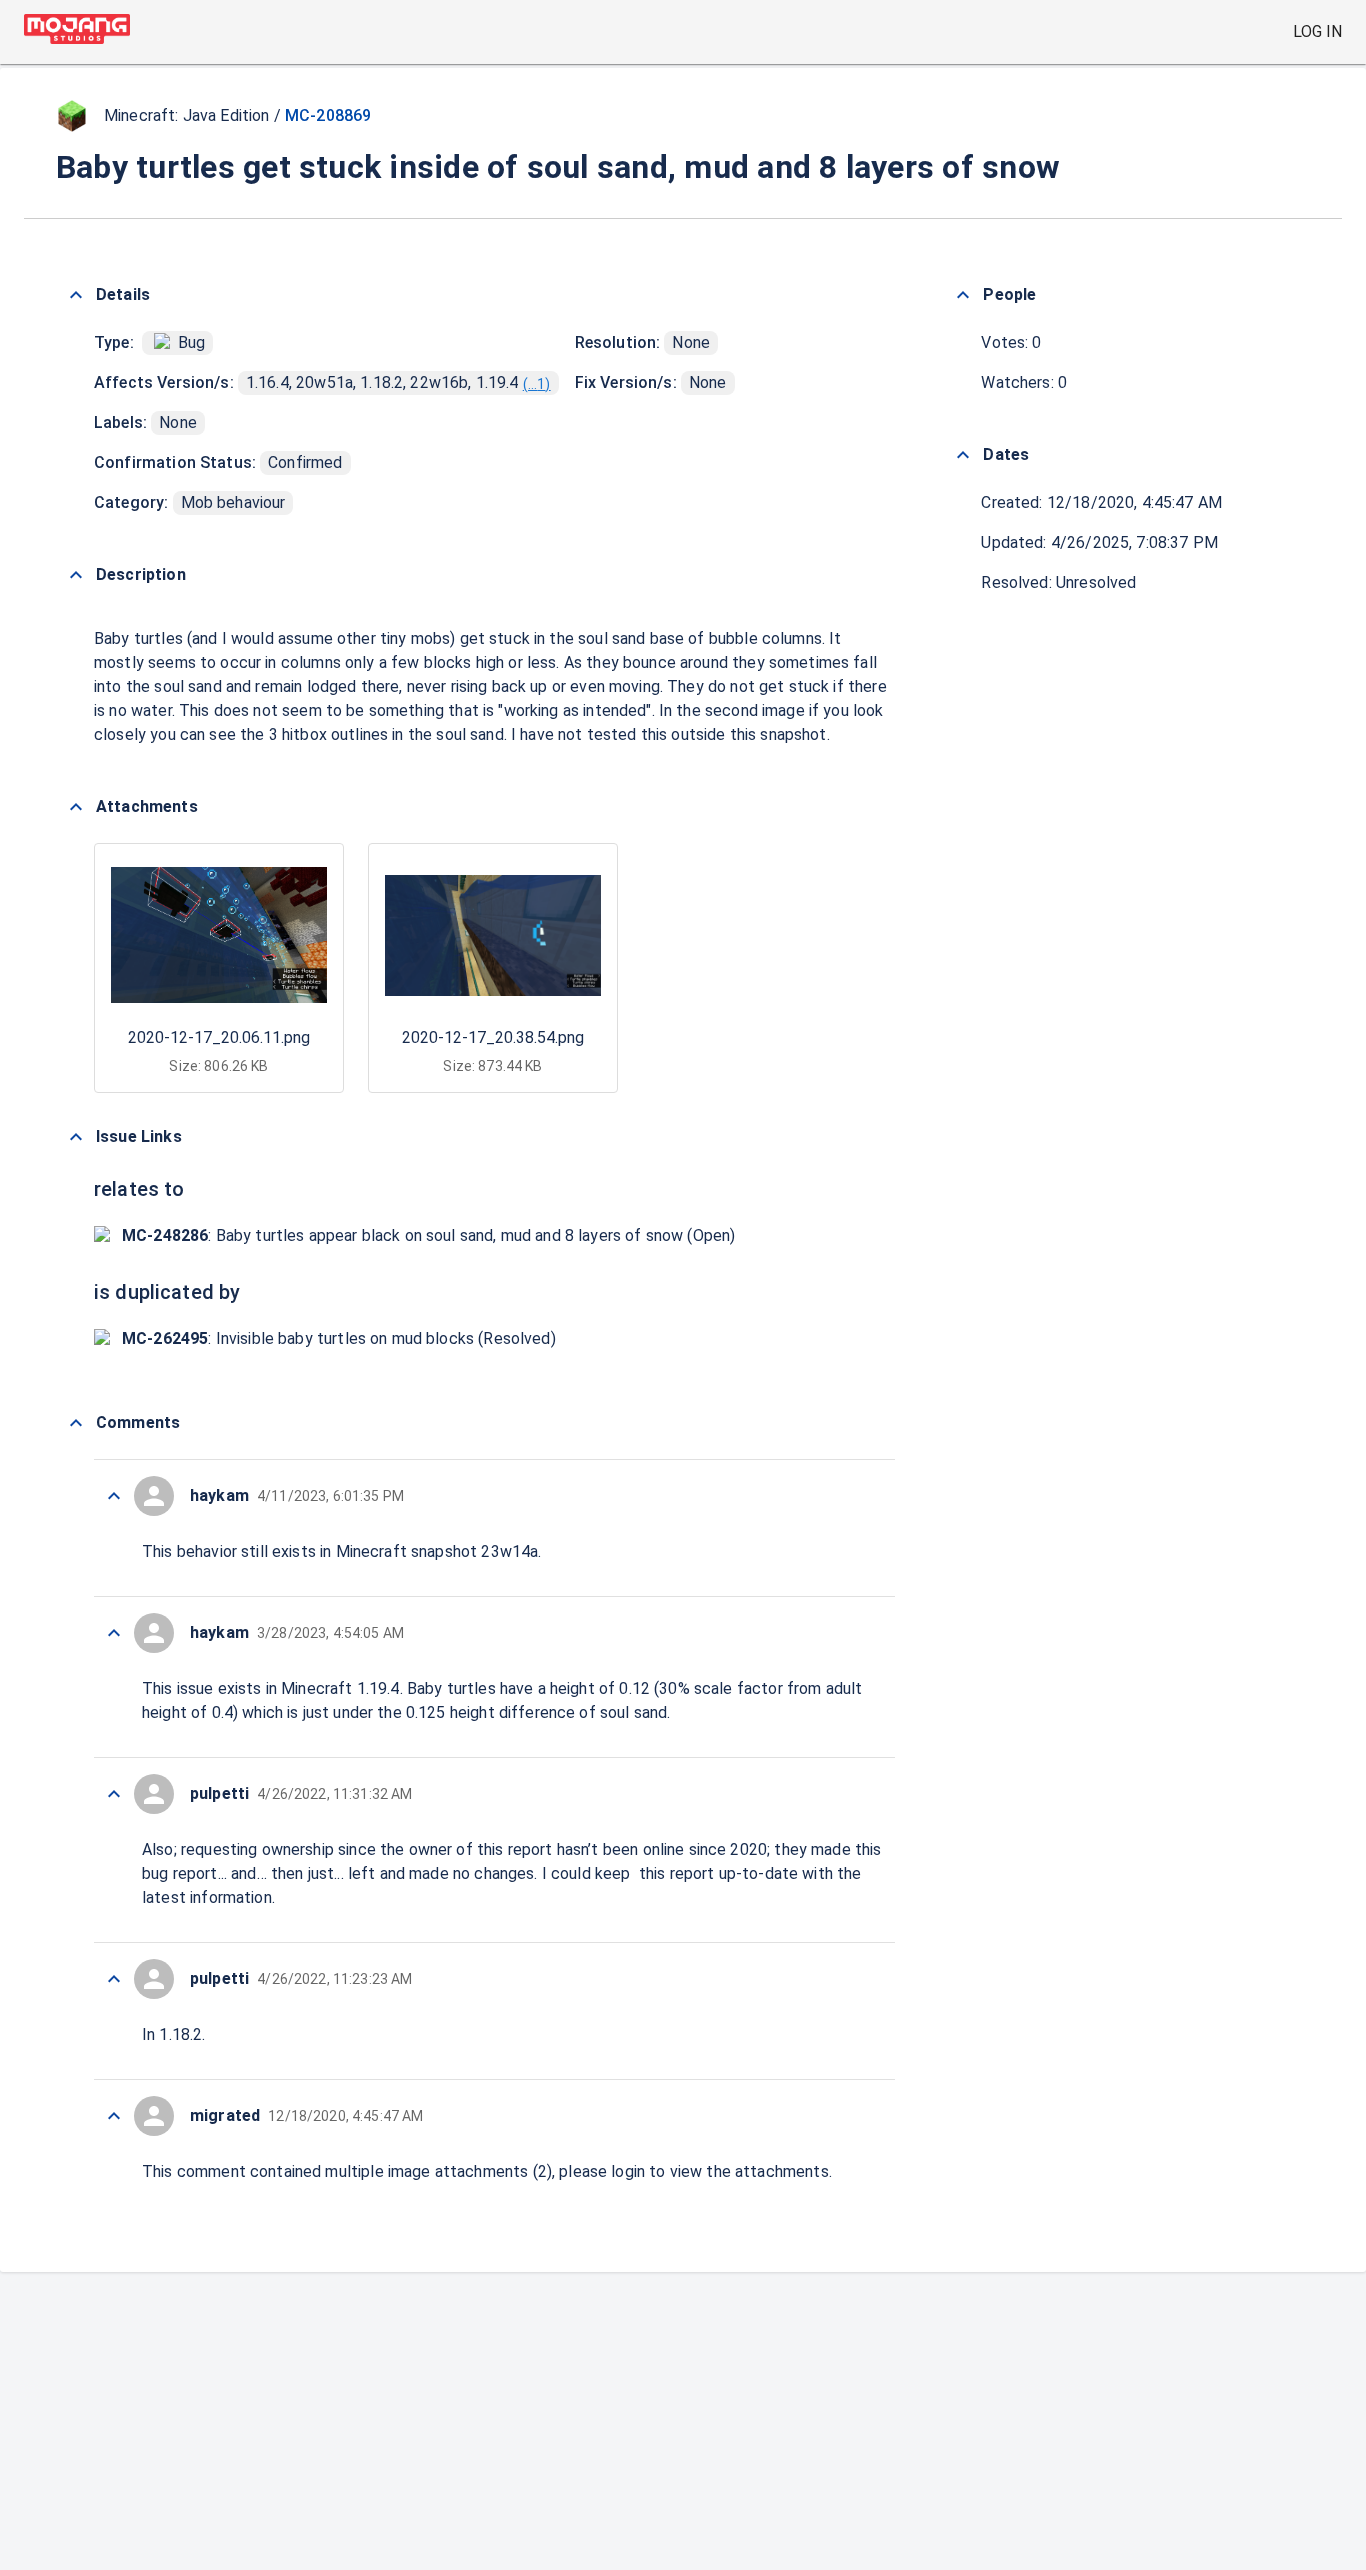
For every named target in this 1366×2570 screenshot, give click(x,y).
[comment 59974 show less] (114, 1633)
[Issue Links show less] (76, 1137)
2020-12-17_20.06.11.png (219, 1037)
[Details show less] (76, 295)
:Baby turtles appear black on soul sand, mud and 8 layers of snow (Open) (428, 1235)
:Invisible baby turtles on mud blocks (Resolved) (339, 1338)
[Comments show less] (76, 1423)
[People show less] (963, 295)
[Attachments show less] (76, 807)
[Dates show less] (963, 455)
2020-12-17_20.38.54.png (493, 1037)
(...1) (537, 384)
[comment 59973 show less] (114, 1794)
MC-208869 (328, 115)
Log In (1317, 31)
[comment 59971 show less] (114, 2116)
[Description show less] (76, 575)
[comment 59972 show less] (114, 1979)
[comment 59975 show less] (114, 1496)
